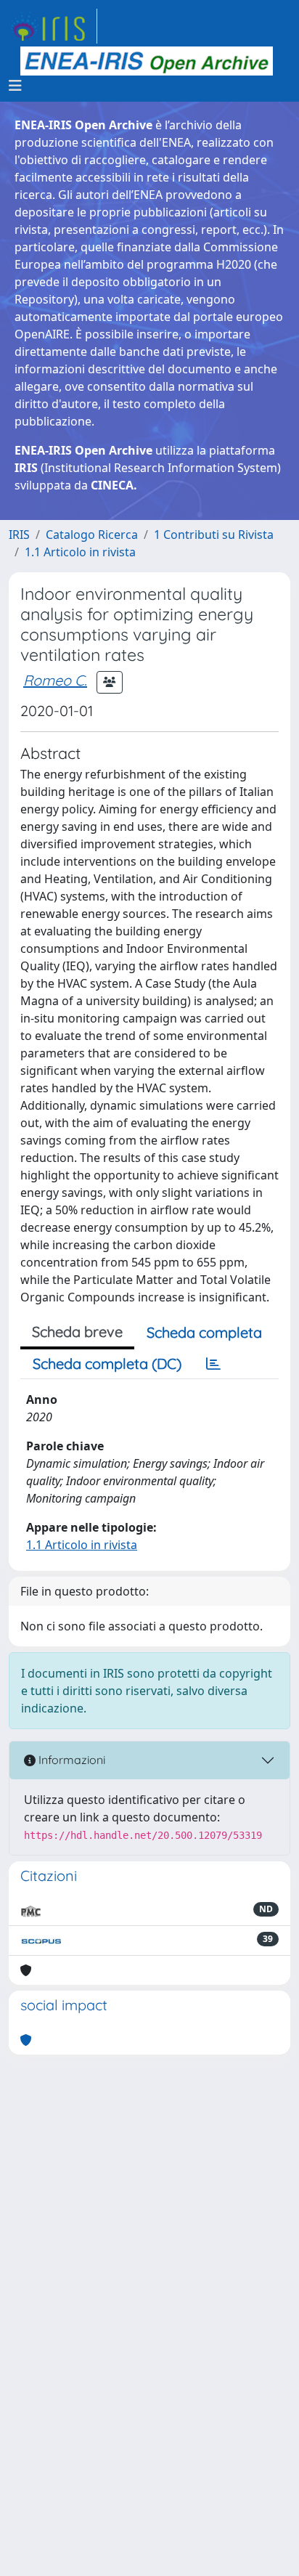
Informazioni (70, 1760)
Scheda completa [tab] (204, 1332)
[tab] (213, 1364)
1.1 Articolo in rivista (80, 552)
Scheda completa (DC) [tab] (107, 1364)
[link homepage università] (147, 61)
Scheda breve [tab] (77, 1332)
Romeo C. (55, 680)
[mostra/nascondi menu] (15, 86)
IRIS (19, 535)
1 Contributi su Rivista (214, 535)
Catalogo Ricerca (92, 535)
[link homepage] (53, 26)
